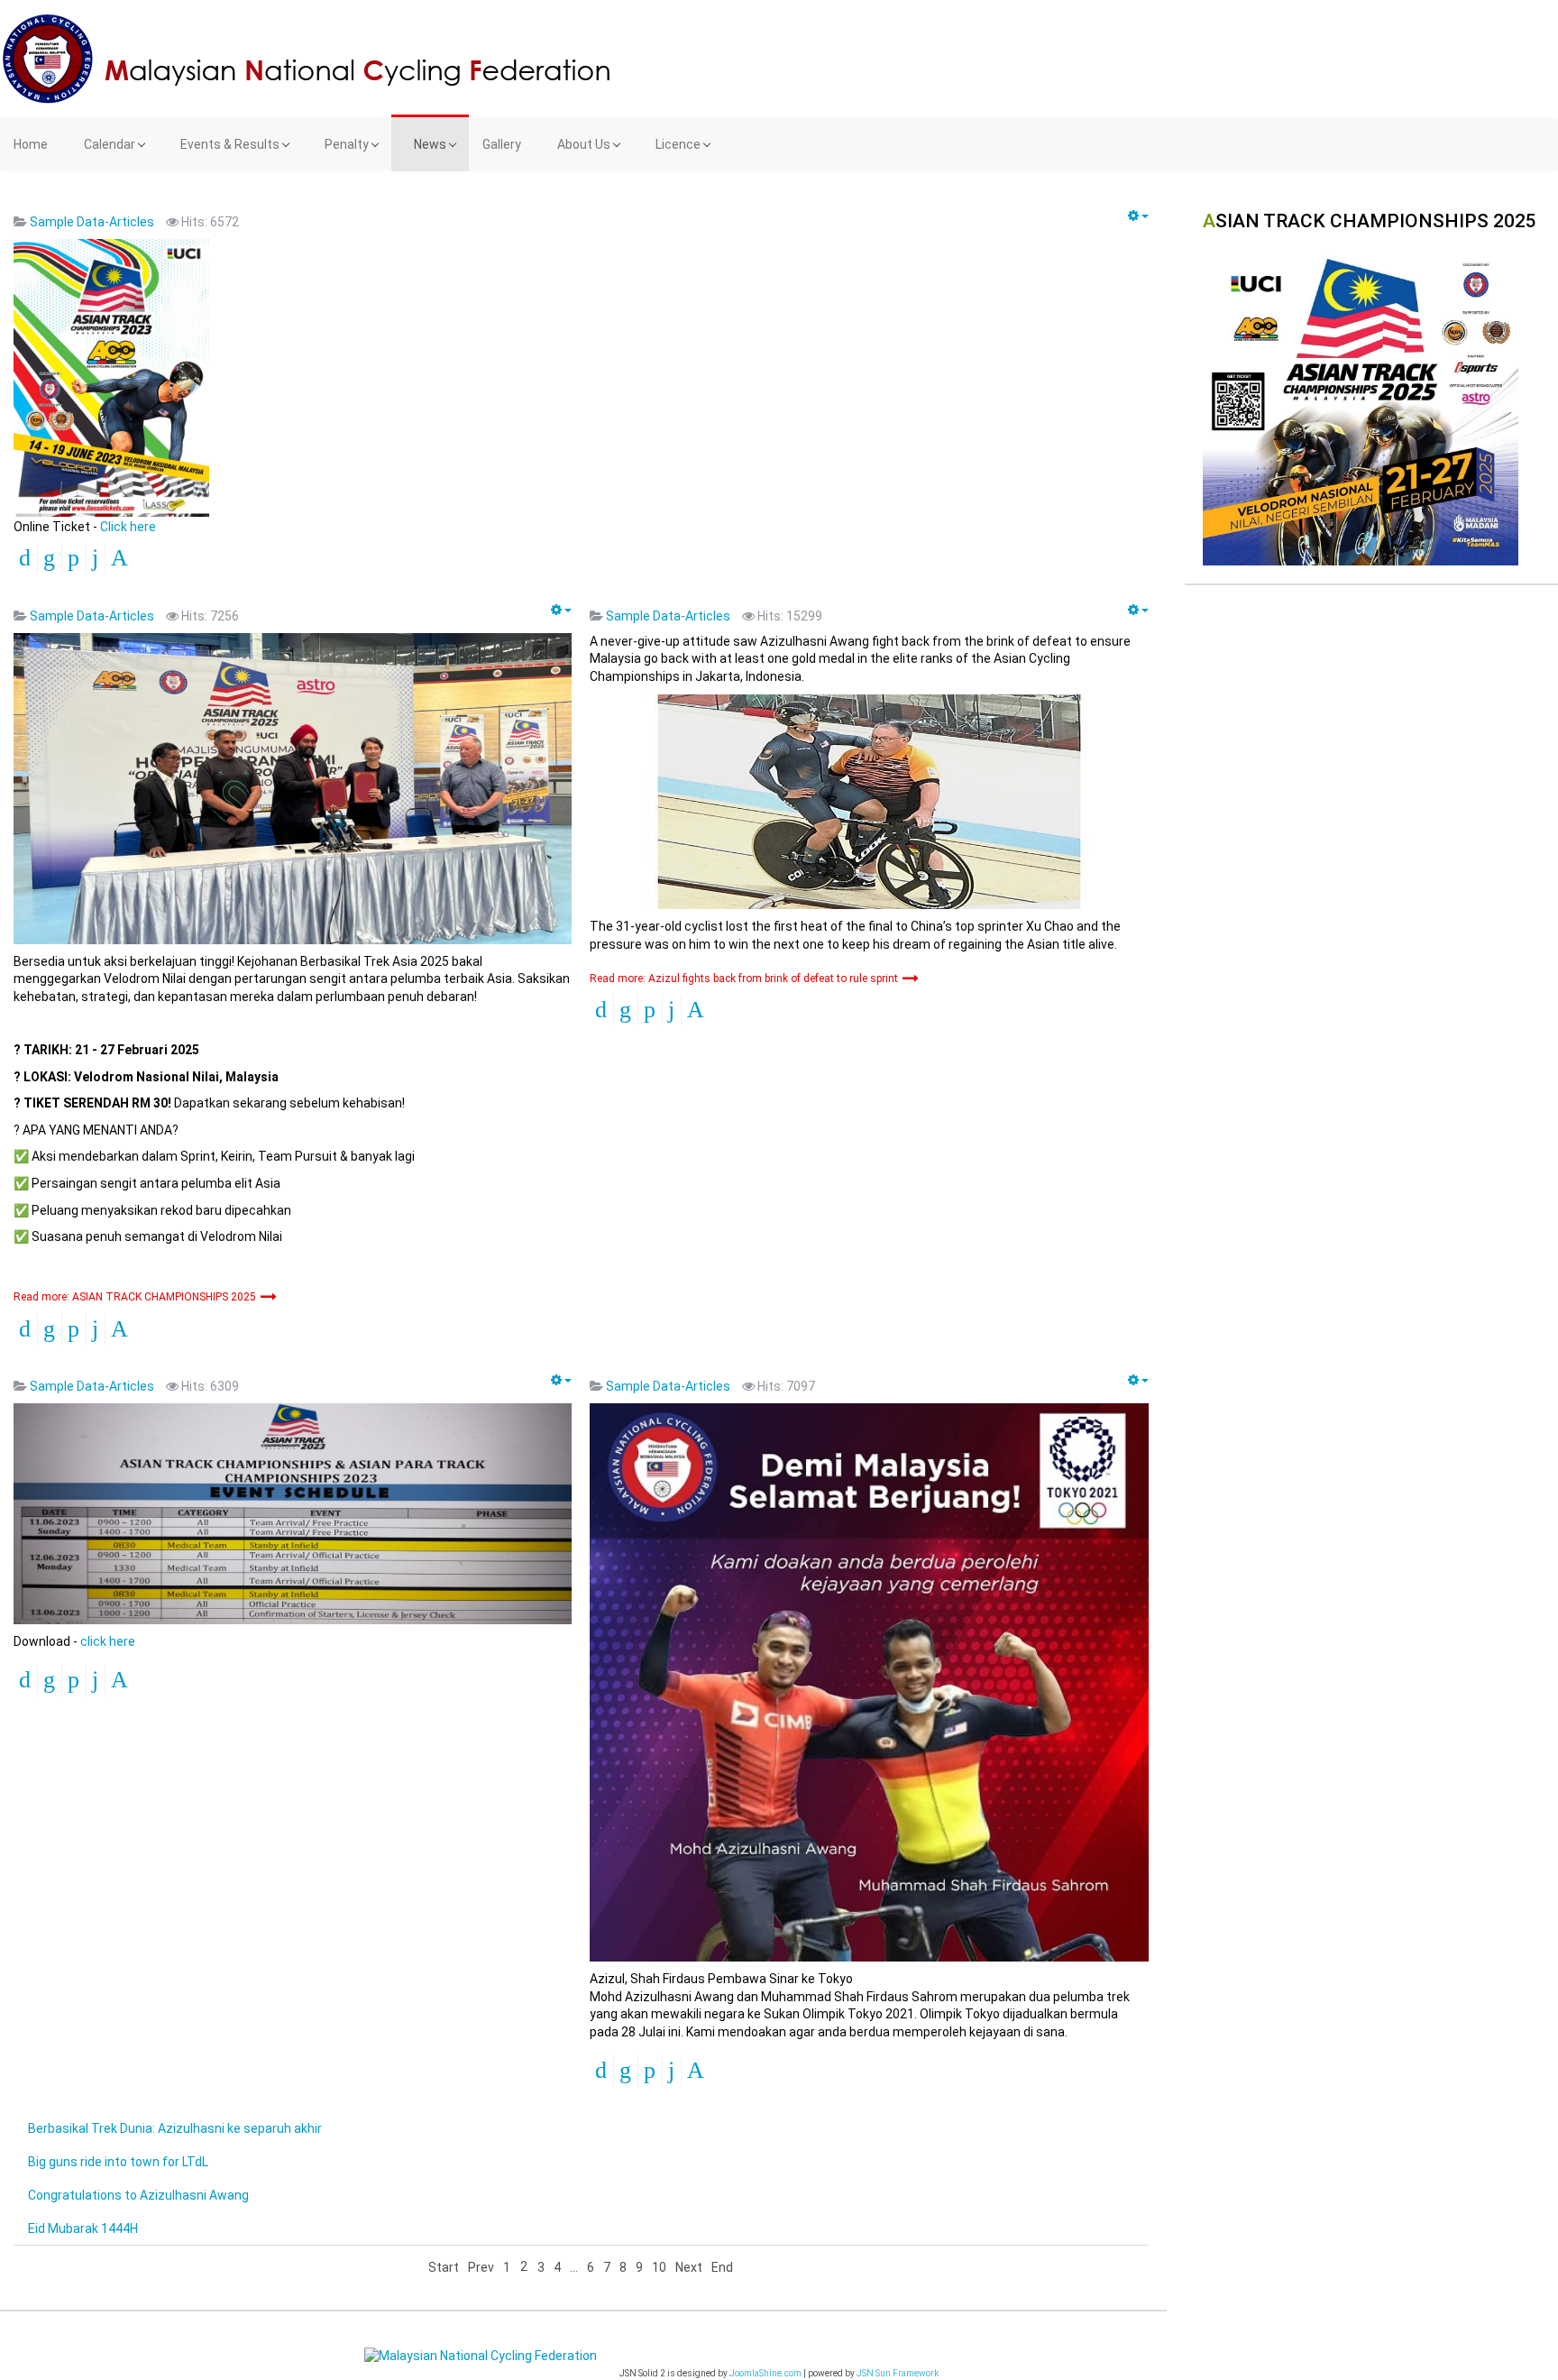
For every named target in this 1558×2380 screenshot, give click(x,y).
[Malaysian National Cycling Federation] (779, 59)
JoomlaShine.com (765, 2373)
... (574, 2267)
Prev (481, 2267)
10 (659, 2267)
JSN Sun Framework (898, 2373)
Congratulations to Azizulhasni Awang (138, 2195)
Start (444, 2267)
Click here (128, 527)
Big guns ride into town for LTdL (118, 2162)
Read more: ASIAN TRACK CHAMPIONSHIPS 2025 (136, 1297)
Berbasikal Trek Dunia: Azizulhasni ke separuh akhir (175, 2128)
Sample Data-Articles (92, 222)
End (722, 2267)
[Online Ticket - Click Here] (111, 377)
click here (108, 1641)
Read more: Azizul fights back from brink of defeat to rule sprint (745, 979)
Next (689, 2267)
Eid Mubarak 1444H (83, 2228)
